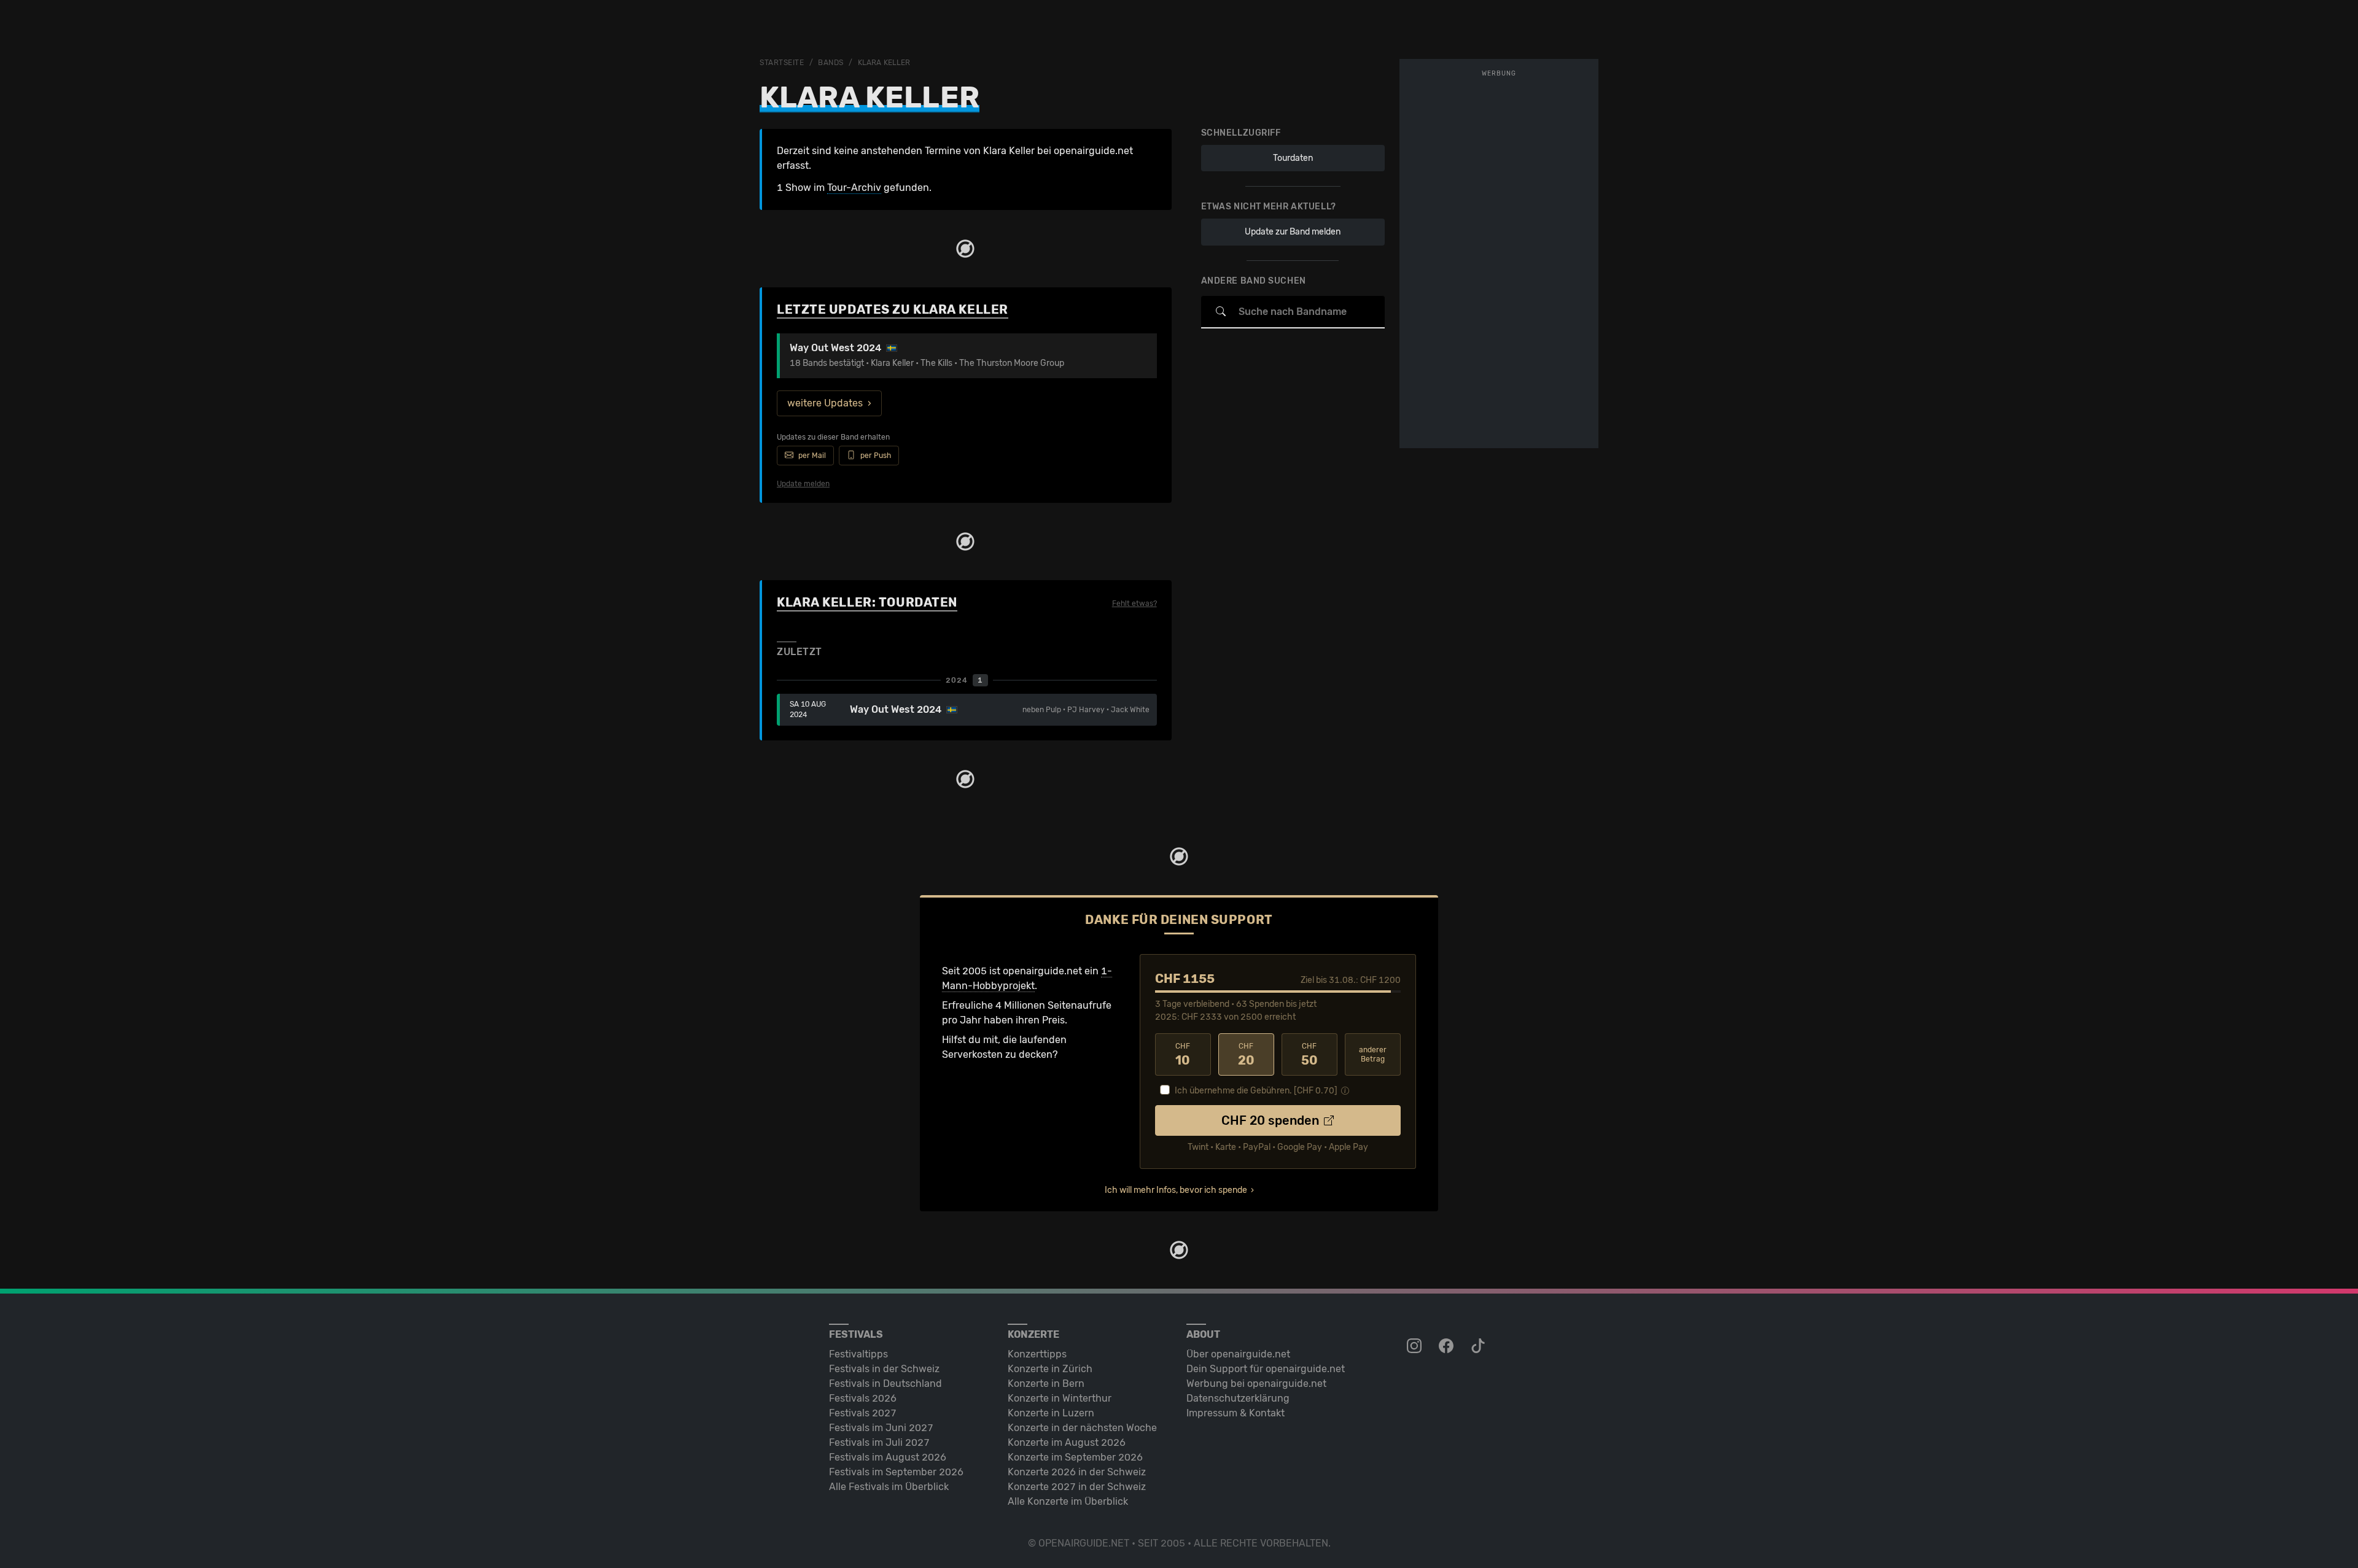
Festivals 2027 (863, 1413)
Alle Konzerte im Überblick (1068, 1501)
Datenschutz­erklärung (1238, 1398)
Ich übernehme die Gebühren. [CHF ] (1256, 1091)
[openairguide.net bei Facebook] (1447, 1346)
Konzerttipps (1037, 1354)
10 (1183, 1055)
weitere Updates (825, 403)
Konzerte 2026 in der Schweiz (1077, 1472)
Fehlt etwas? (1134, 604)
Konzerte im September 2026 (1075, 1457)
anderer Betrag (1373, 1054)
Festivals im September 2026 (896, 1472)
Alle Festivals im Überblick (889, 1487)
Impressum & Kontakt (1235, 1413)
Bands (831, 63)
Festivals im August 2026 (888, 1457)
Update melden (803, 484)
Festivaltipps (858, 1354)
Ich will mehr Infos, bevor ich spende (1176, 1190)
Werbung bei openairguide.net (1256, 1384)
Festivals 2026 (863, 1398)
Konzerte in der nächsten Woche (1082, 1428)
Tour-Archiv (854, 188)
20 (1246, 1055)
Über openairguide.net (1238, 1354)
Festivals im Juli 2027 (879, 1442)
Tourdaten (1293, 158)
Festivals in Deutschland (885, 1384)
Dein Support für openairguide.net (1266, 1369)
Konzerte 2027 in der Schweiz (1077, 1487)
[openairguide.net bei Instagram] (1415, 1346)
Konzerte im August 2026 (1067, 1442)
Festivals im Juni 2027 (881, 1428)
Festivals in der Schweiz (884, 1369)
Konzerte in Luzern (1051, 1413)
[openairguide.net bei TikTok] (1479, 1346)
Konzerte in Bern (1046, 1384)
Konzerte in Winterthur (1060, 1398)
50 (1309, 1055)
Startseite (782, 63)
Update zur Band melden (1293, 232)
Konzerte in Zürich (1050, 1369)
